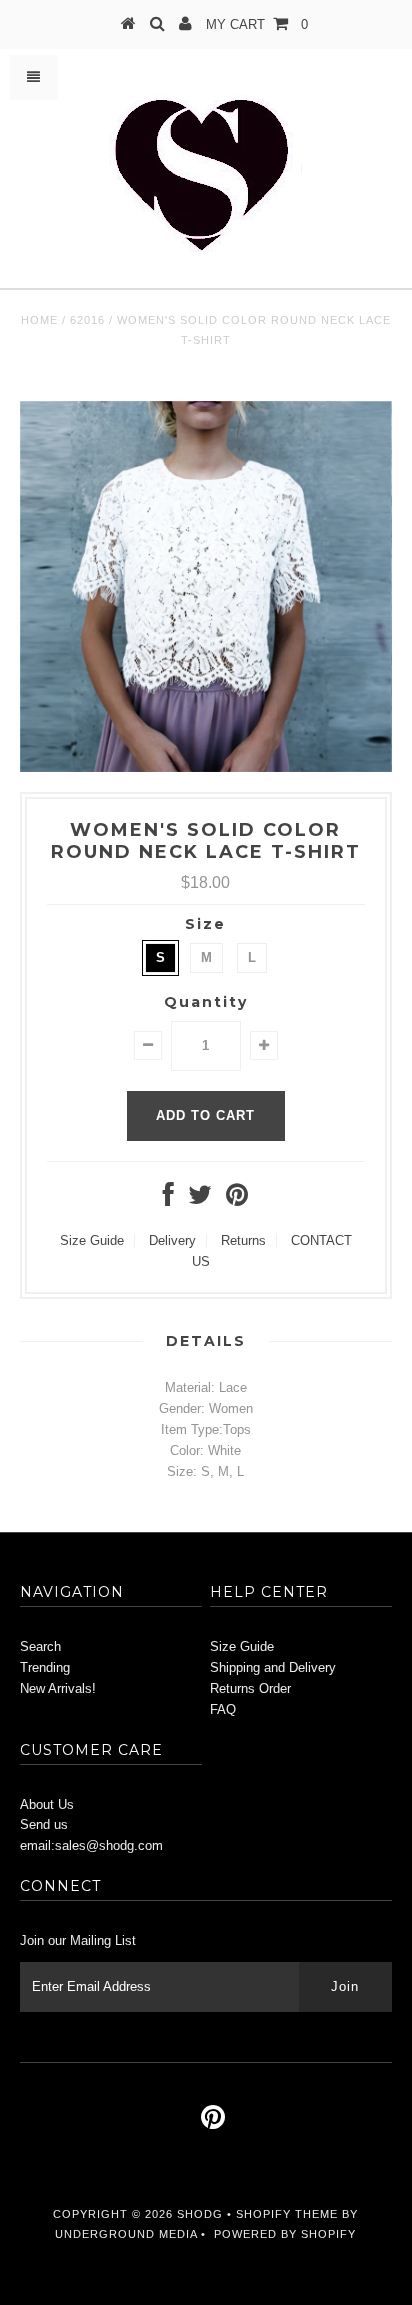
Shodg (200, 2214)
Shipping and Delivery (273, 1667)
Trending (45, 1667)
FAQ (223, 1709)
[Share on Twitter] (200, 1199)
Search (40, 1646)
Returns (243, 1240)
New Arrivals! (58, 1688)
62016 (87, 320)
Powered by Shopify (285, 2234)
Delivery (172, 1240)
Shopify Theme (287, 2214)
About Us (47, 1804)
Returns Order (250, 1688)
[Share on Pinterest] (237, 1199)
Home (39, 320)
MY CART (257, 24)
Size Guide (92, 1240)
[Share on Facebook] (168, 1199)
